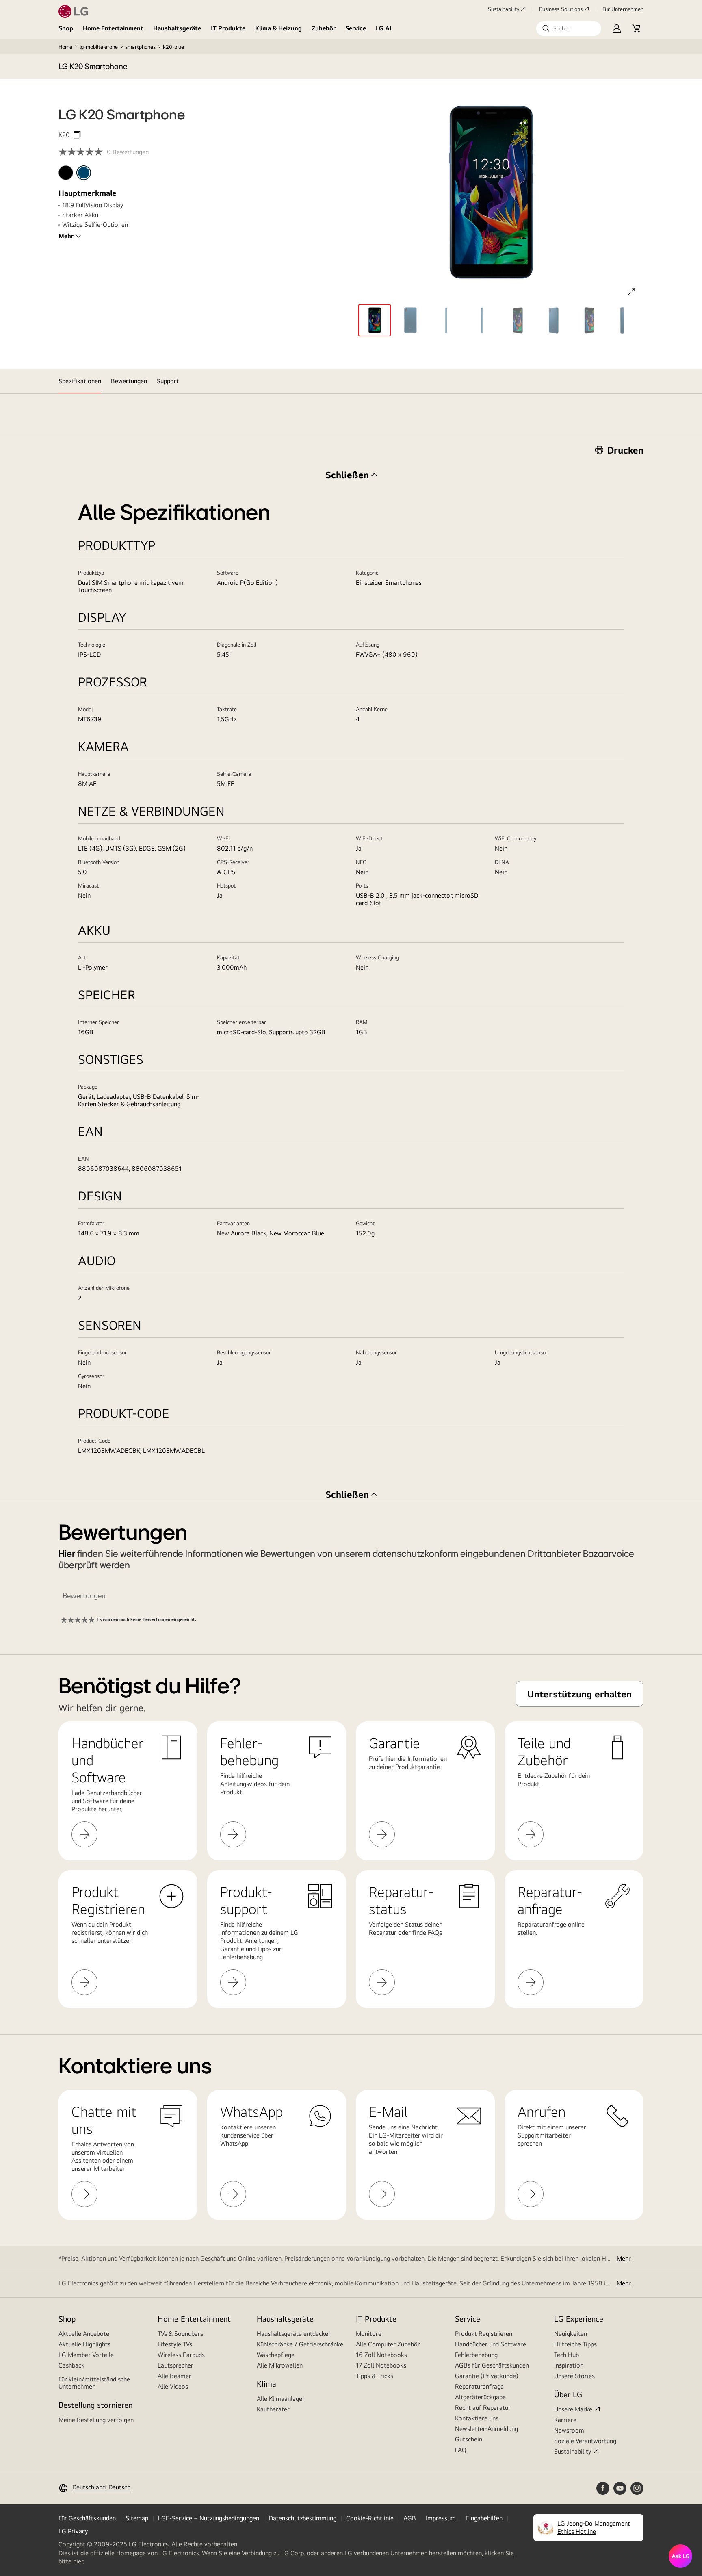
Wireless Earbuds (181, 2355)
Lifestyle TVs (175, 2344)
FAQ (461, 2450)
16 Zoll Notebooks (381, 2355)
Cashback (71, 2365)
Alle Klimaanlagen (281, 2399)
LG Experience (579, 2319)
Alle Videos (173, 2386)
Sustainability (504, 9)
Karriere (565, 2420)
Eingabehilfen (484, 2518)
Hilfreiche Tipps (575, 2344)
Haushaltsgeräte (177, 28)
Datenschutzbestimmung (303, 2518)
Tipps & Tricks (375, 2376)
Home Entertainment (113, 28)
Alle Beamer (174, 2376)
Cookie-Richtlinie (370, 2518)
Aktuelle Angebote (84, 2334)
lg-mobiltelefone (99, 47)
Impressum (441, 2518)
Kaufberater (273, 2409)
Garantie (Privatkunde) (487, 2376)
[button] (569, 28)
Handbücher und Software (491, 2344)
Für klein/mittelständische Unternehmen (94, 2383)
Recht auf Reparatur (483, 2408)
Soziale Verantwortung (585, 2441)
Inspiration (569, 2365)
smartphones (140, 47)
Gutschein (469, 2439)
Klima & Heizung (278, 28)
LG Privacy (73, 2531)
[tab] (80, 381)
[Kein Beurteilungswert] (83, 152)
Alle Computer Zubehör (388, 2344)
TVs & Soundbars (180, 2334)
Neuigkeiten (571, 2334)
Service (356, 28)
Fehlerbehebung (476, 2355)
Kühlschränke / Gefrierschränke (300, 2344)
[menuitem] (66, 173)
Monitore (369, 2334)
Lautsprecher (175, 2365)
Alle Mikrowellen (280, 2365)
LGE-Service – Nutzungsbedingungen (209, 2518)
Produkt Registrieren (484, 2334)
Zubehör (324, 28)
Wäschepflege (276, 2355)
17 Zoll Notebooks (381, 2365)
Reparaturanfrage (479, 2386)
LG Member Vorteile (86, 2355)
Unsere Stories (574, 2376)
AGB (410, 2518)
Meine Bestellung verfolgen (96, 2420)
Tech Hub (567, 2355)
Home (65, 47)
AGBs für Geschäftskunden (492, 2365)
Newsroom (569, 2430)
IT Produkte (228, 28)
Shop (66, 28)
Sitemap (137, 2518)
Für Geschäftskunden (87, 2518)
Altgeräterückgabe (480, 2397)
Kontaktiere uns (477, 2418)
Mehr (66, 236)
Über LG (568, 2394)
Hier (67, 1554)
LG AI (384, 28)
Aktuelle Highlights (84, 2344)
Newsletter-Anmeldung (486, 2429)
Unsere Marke (573, 2409)
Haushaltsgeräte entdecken (294, 2334)
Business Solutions (561, 9)
